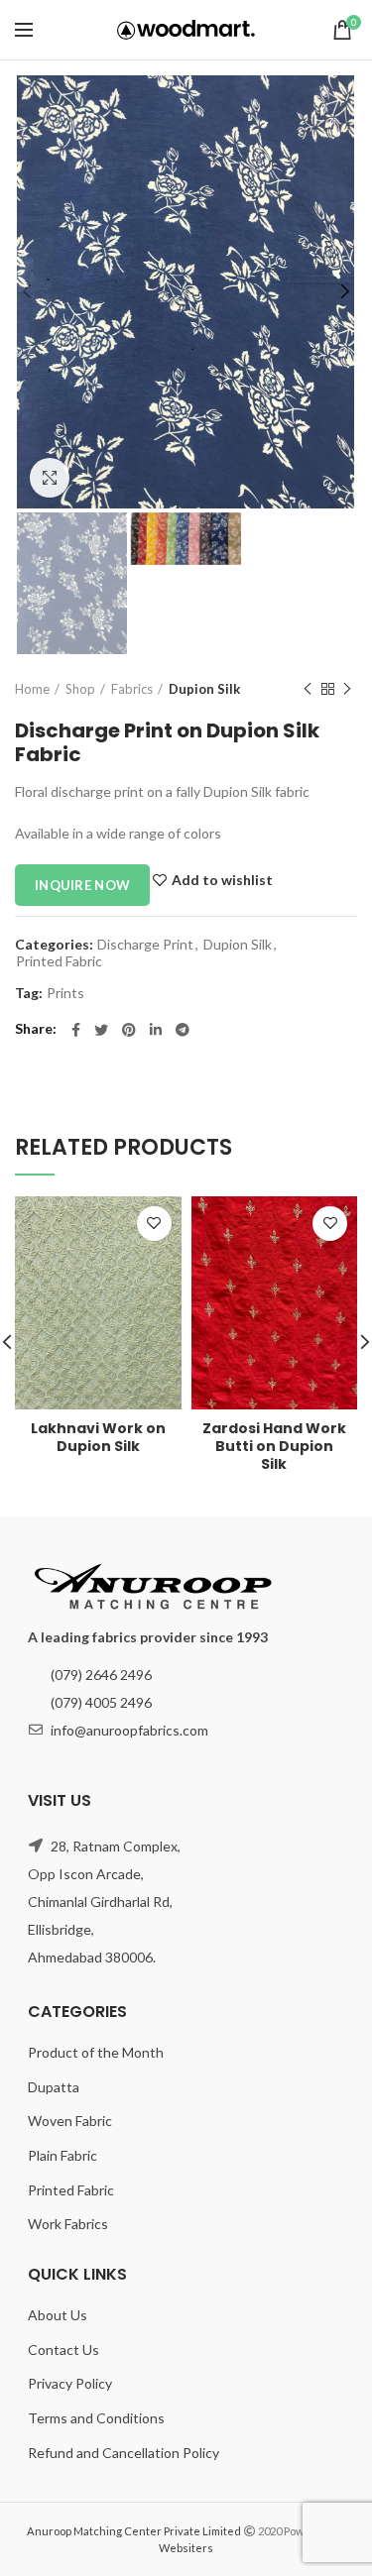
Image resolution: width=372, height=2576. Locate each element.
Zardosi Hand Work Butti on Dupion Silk (274, 1447)
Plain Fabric (62, 2155)
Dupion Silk (204, 689)
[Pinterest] (129, 1030)
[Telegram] (183, 1030)
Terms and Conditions (96, 2418)
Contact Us (63, 2350)
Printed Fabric (59, 961)
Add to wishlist (222, 880)
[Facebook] (76, 1030)
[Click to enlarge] (50, 478)
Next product (347, 689)
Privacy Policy (70, 2383)
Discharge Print (145, 945)
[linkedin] (156, 1030)
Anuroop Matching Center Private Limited (134, 2531)
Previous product (308, 689)
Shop (80, 689)
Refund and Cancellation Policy (124, 2453)
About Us (58, 2315)
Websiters (186, 2548)
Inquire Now (82, 885)
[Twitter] (101, 1030)
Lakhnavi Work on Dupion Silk (98, 1437)
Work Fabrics (68, 2224)
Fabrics (132, 689)
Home (32, 689)
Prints (65, 993)
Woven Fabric (70, 2121)
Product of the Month (96, 2052)
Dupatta (54, 2087)
